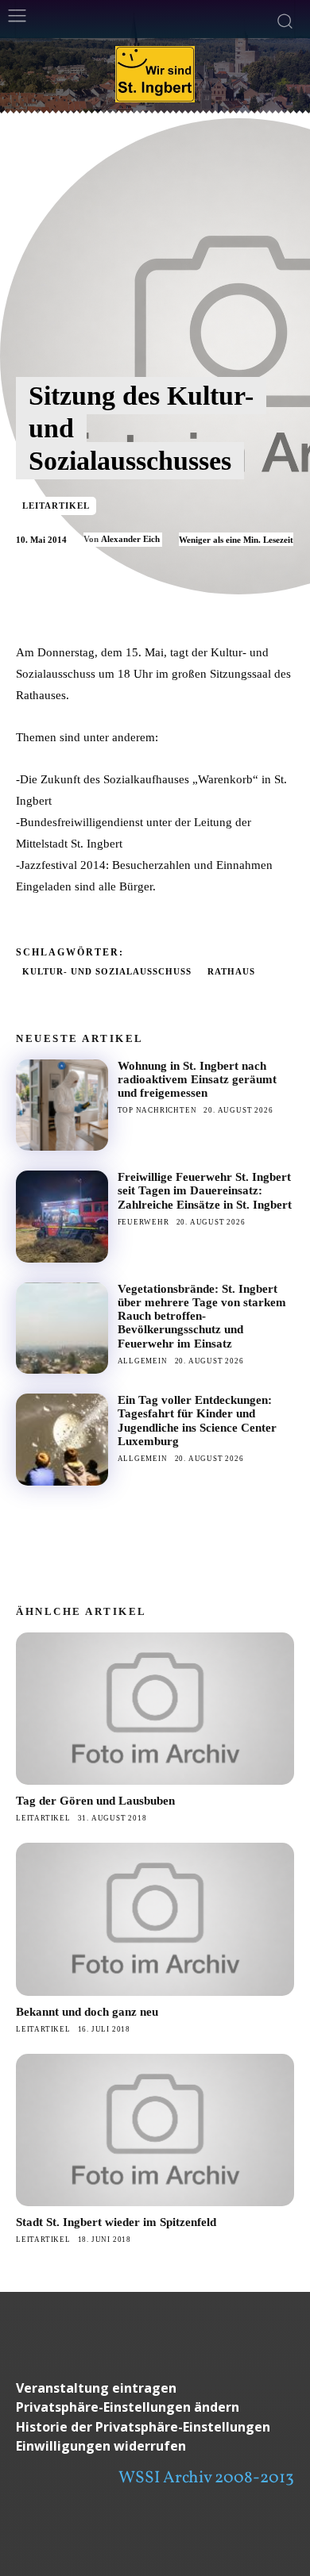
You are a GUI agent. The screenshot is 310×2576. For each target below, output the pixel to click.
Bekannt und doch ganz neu (87, 2012)
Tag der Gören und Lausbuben (95, 1801)
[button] (155, 2407)
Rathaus (231, 971)
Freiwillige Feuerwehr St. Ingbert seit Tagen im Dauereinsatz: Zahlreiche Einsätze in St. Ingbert (205, 1191)
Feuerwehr (143, 1222)
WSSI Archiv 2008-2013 (206, 2478)
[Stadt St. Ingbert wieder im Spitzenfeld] (155, 2130)
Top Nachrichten (157, 1110)
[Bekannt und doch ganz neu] (155, 1919)
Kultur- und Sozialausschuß (107, 971)
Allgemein (143, 1361)
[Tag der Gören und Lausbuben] (155, 1709)
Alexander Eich (130, 539)
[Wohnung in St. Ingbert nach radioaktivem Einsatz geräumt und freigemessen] (62, 1105)
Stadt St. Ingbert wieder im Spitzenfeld (116, 2222)
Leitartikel (56, 506)
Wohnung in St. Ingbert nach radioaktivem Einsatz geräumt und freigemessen (197, 1080)
